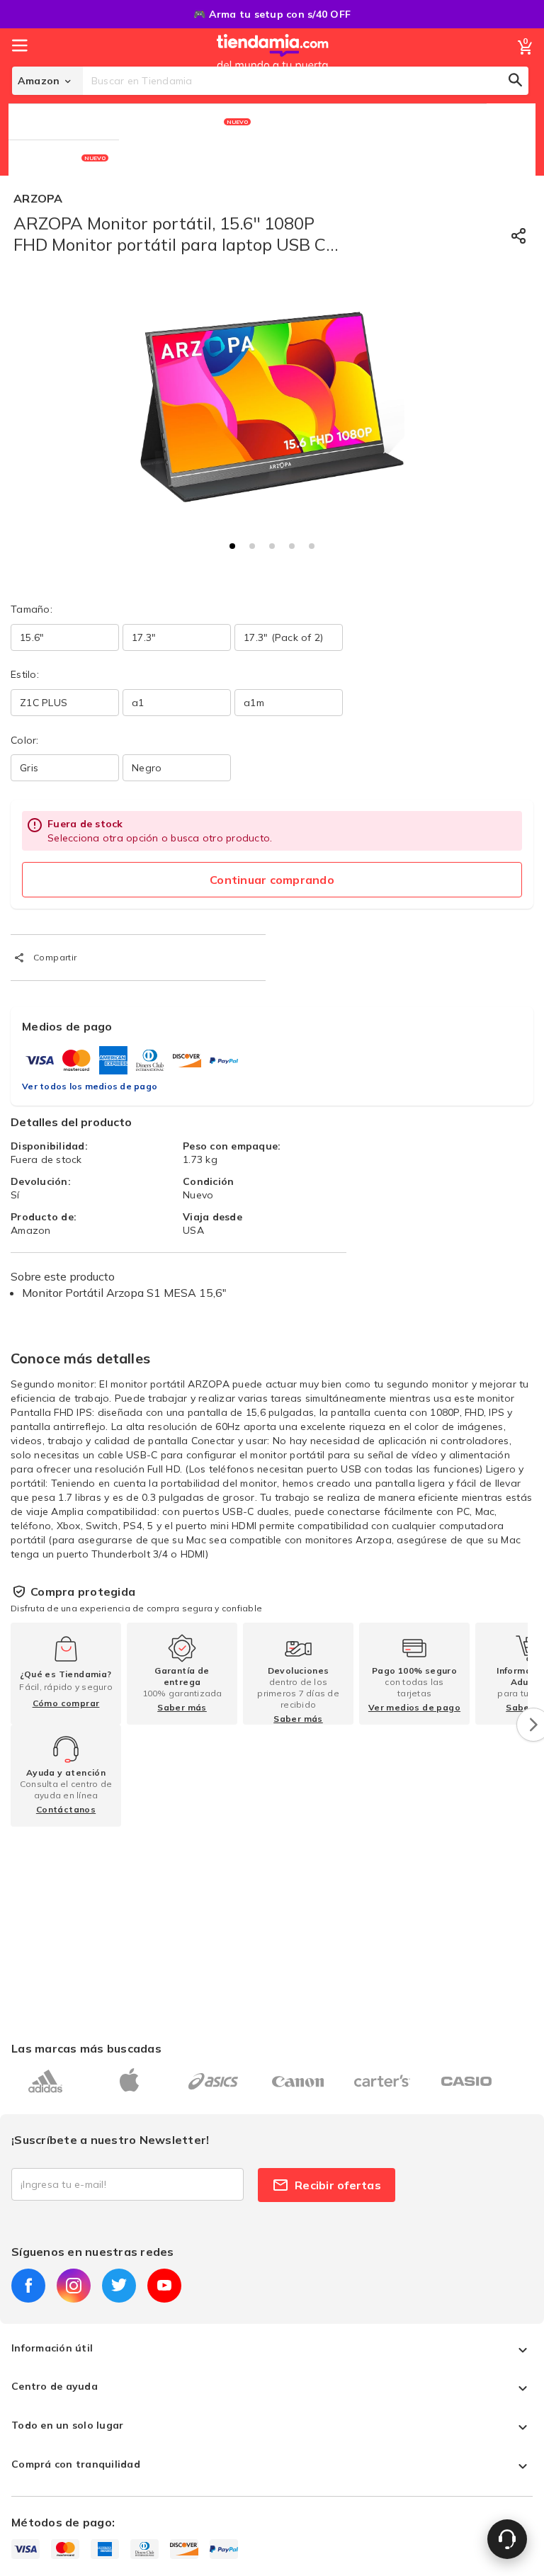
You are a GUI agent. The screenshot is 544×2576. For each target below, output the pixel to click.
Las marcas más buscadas (86, 2048)
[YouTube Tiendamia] (164, 2286)
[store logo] (273, 66)
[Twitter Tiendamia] (119, 2286)
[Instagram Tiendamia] (74, 2286)
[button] (232, 546)
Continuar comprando (272, 880)
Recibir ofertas (338, 2185)
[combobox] (306, 81)
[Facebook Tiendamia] (28, 2286)
